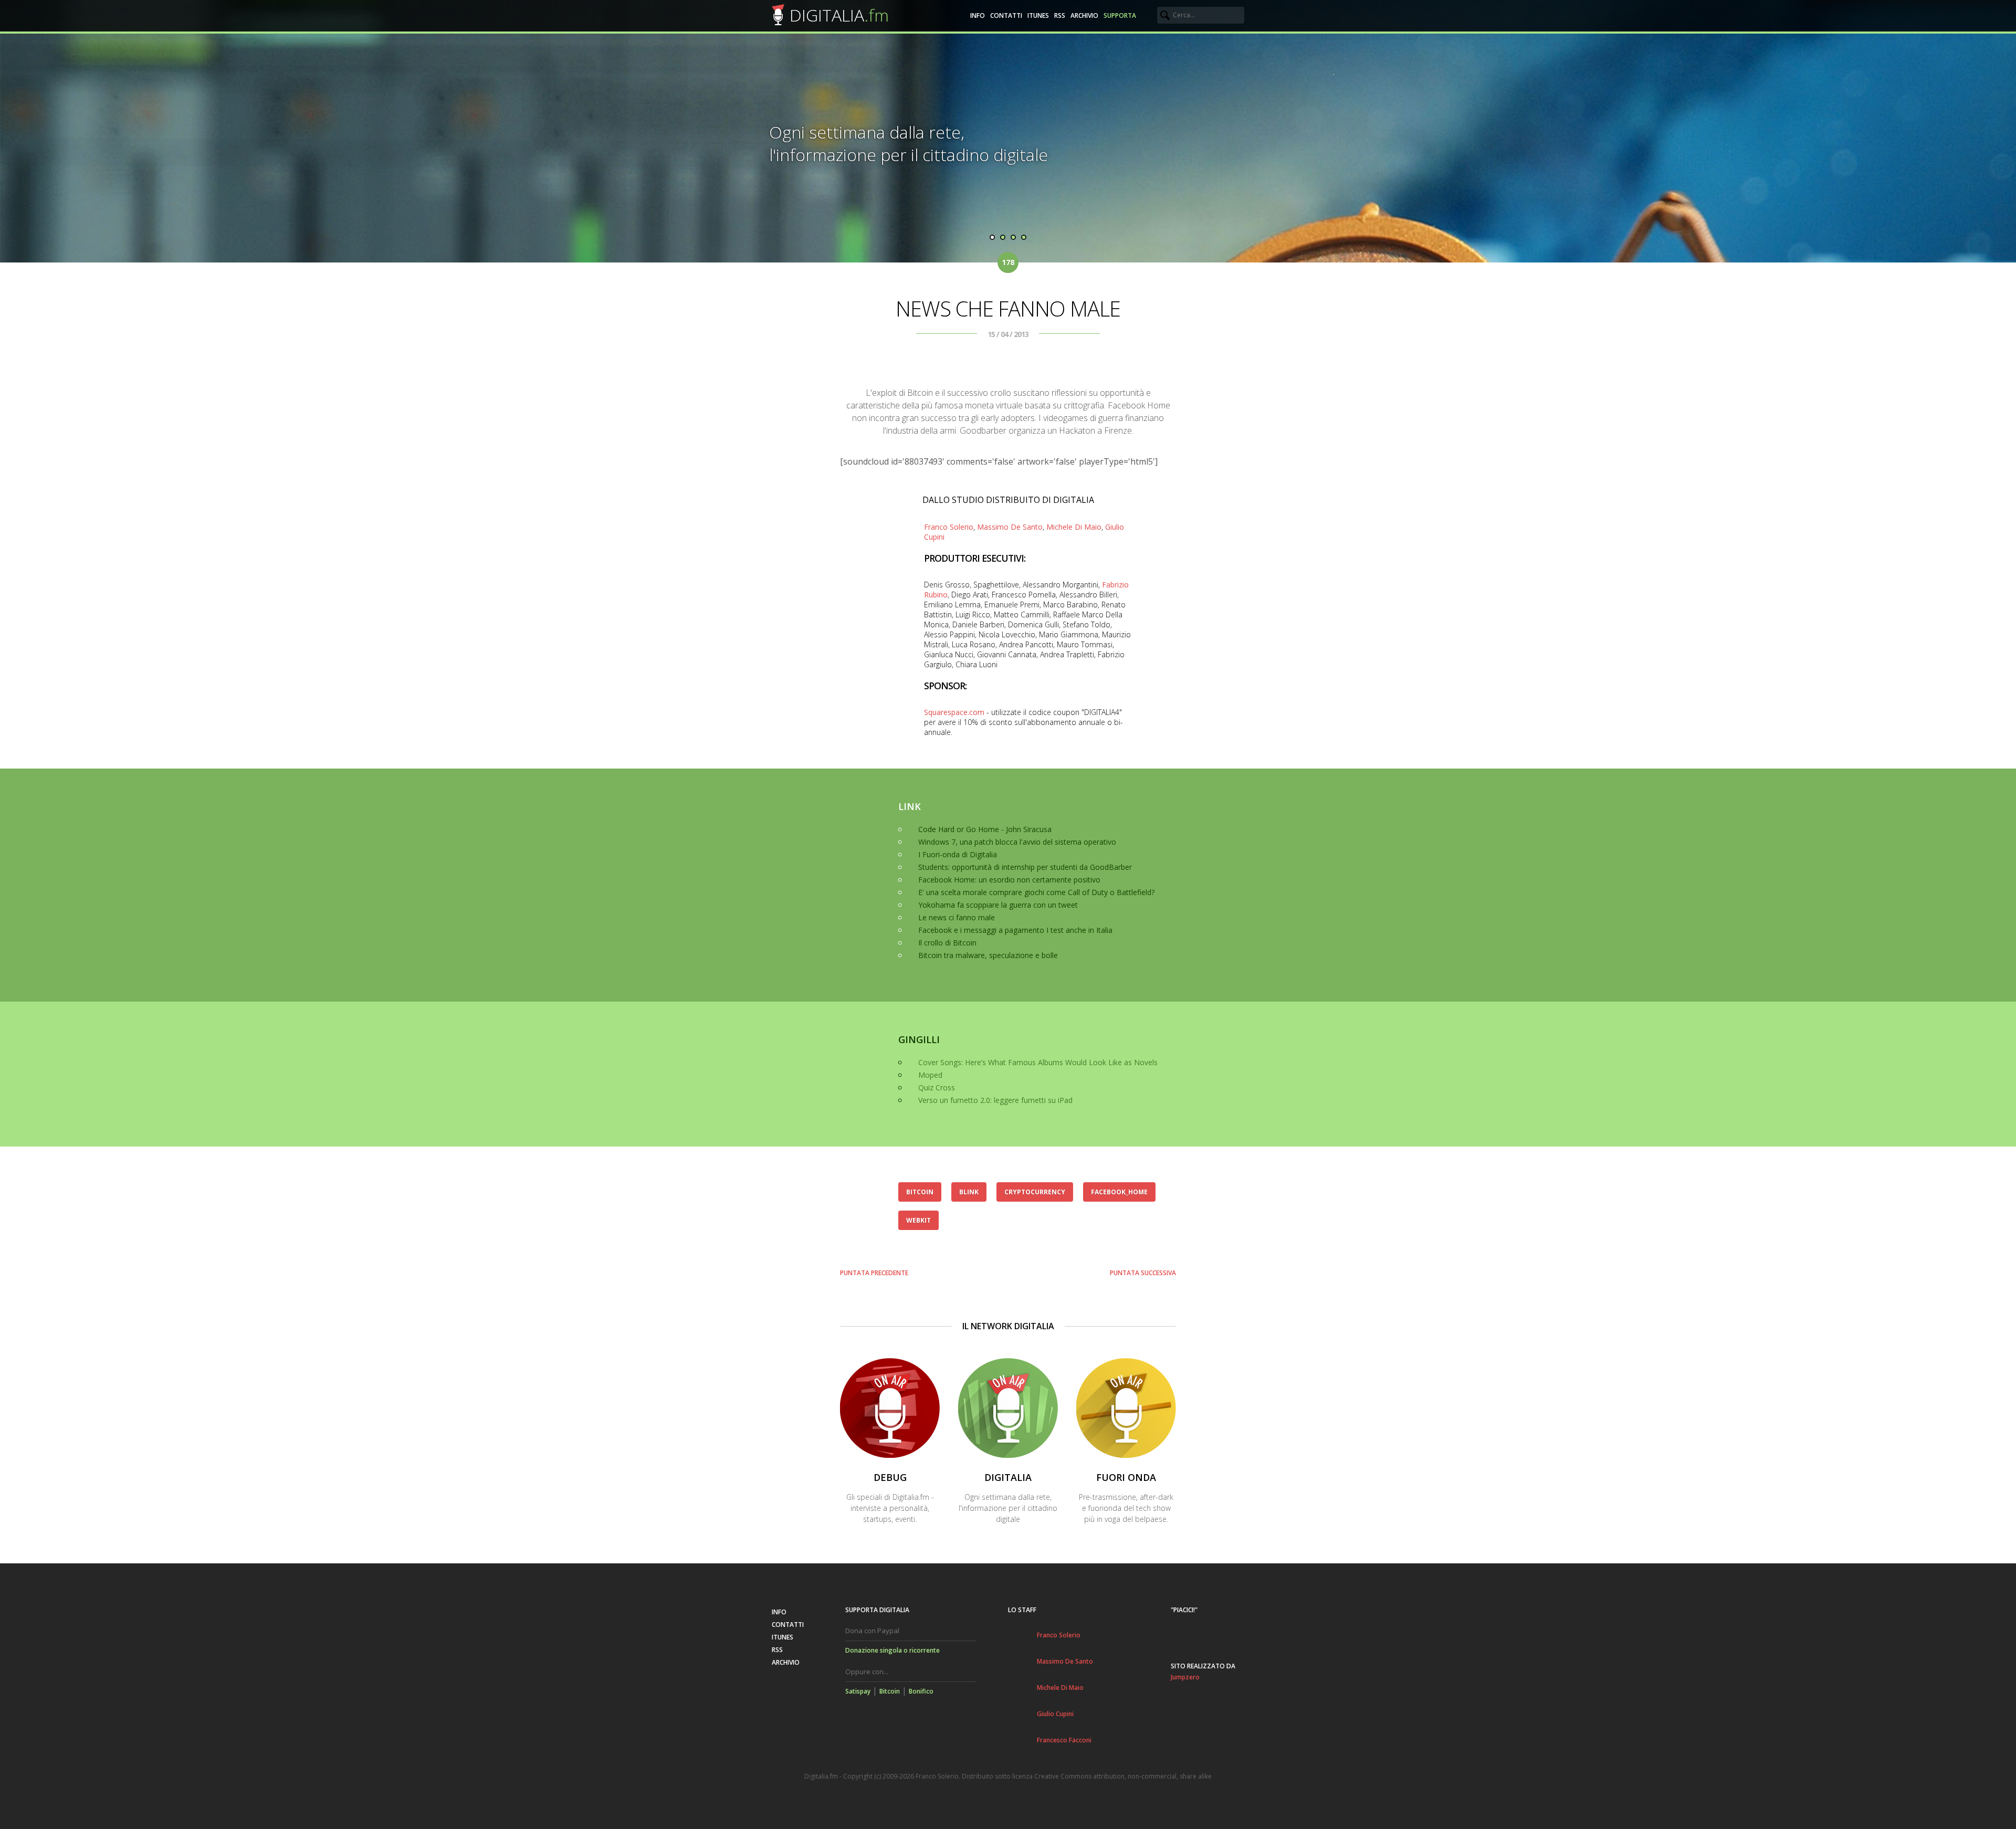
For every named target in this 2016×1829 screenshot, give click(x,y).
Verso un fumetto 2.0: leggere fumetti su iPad (995, 1100)
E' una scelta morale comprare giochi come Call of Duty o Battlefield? (1036, 892)
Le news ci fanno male (957, 917)
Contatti (1006, 15)
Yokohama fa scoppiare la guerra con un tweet (998, 905)
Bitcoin (890, 1691)
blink (969, 1192)
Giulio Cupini (1055, 1714)
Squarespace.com (954, 712)
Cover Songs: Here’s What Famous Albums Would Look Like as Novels (1038, 1062)
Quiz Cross (937, 1087)
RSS (1060, 15)
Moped (930, 1075)
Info (978, 15)
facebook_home (1119, 1192)
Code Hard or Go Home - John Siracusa (985, 829)
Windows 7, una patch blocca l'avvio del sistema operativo (1017, 842)
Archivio (1084, 15)
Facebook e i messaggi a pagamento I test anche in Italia (1015, 930)
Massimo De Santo (1010, 527)
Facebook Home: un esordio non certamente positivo (1009, 880)
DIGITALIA (839, 15)
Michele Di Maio (1074, 527)
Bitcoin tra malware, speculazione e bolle (988, 955)
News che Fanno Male (1008, 308)
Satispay (858, 1691)
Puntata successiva (1143, 1273)
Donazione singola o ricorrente (892, 1650)
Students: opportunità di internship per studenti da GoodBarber (1025, 867)
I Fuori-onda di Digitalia (958, 854)
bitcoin (920, 1192)
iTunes (1038, 15)
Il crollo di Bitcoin (947, 943)
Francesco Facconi (1064, 1740)
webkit (918, 1220)
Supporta (1120, 15)
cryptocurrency (1035, 1192)
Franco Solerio (949, 527)
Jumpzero (1185, 1677)
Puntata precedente (874, 1273)
